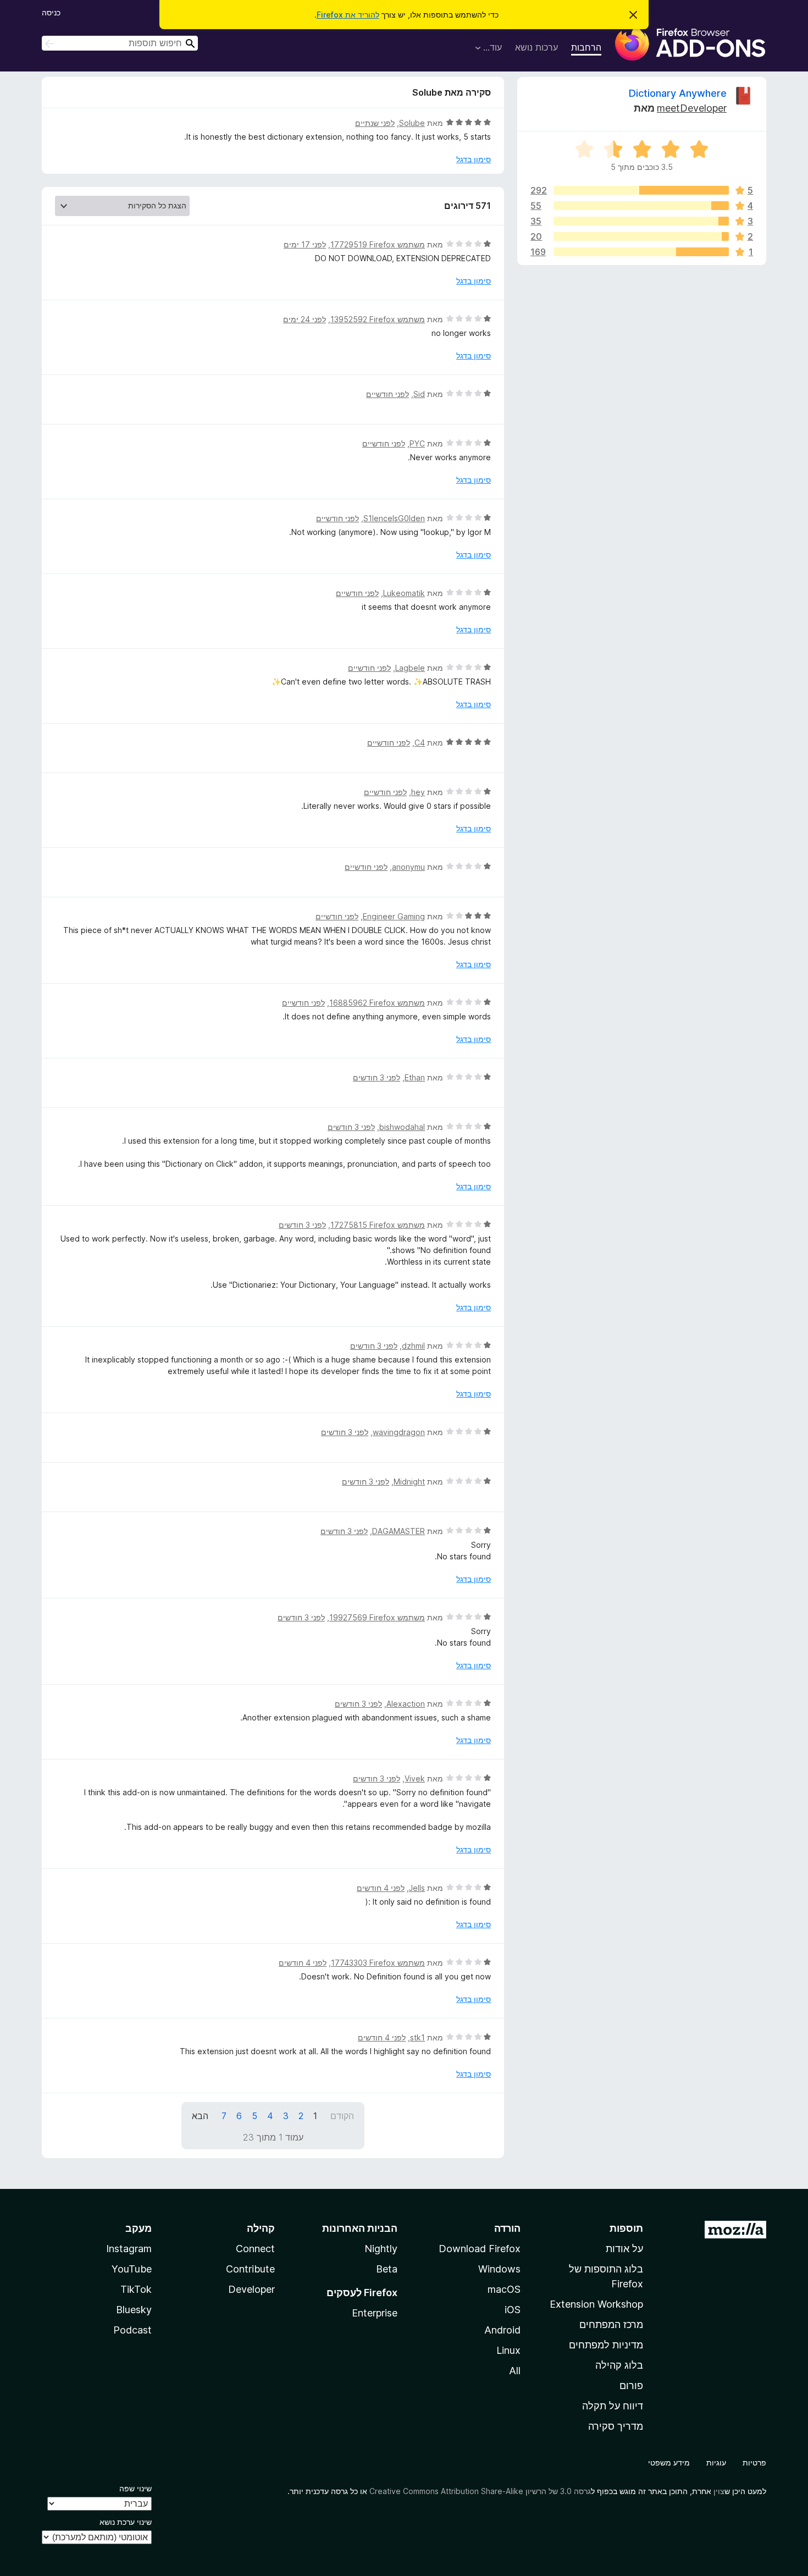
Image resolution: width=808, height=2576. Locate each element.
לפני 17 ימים (305, 244)
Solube (412, 123)
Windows (499, 2269)
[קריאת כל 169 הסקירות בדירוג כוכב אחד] (641, 252)
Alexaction (406, 1704)
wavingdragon (399, 1432)
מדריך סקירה (616, 2426)
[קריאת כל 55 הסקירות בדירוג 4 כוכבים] (641, 206)
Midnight (409, 1482)
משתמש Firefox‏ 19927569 (377, 1617)
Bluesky (134, 2310)
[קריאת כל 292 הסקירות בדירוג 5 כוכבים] (641, 190)
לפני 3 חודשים (377, 1077)
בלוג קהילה (619, 2365)
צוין (719, 2491)
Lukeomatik (404, 593)
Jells (417, 1888)
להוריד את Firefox (348, 15)
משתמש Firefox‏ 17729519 (378, 244)
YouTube (132, 2269)
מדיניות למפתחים (606, 2345)
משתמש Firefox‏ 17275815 (378, 1225)
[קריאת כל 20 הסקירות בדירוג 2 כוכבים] (641, 236)
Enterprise (375, 2313)
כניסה (51, 12)
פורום (631, 2385)
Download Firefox (480, 2249)
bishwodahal (402, 1127)
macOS (504, 2289)
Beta (387, 2269)
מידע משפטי (669, 2462)
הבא (200, 2116)
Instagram (129, 2249)
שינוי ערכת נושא (126, 2522)
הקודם (342, 2116)
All (515, 2371)
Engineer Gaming (394, 916)
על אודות (624, 2249)
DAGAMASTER (399, 1531)
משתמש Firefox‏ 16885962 (377, 1003)
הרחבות (586, 47)
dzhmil (413, 1346)
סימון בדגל (474, 159)
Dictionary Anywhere (678, 93)
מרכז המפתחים (611, 2324)
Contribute (250, 2269)
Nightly (381, 2249)
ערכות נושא (536, 47)
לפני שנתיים (375, 123)
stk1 (417, 2037)
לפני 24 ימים (305, 319)
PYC (417, 443)
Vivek (415, 1778)
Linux (508, 2350)
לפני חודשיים (388, 394)
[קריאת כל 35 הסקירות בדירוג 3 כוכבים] (641, 221)
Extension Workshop (596, 2304)
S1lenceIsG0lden (394, 518)
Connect (255, 2249)
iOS (513, 2310)
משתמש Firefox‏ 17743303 (378, 1963)
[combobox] (120, 43)
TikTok (136, 2289)
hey (418, 792)
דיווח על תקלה (613, 2406)
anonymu (408, 867)
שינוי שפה (135, 2488)
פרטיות (754, 2462)
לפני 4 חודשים (381, 1888)
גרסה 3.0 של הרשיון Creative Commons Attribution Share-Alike (480, 2491)
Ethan (415, 1077)
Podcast (132, 2330)
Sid (419, 394)
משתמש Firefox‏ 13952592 (378, 319)
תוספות (626, 2228)
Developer (251, 2289)
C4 (420, 743)
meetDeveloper (692, 108)
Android (502, 2330)
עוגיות (716, 2462)
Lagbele (410, 668)
